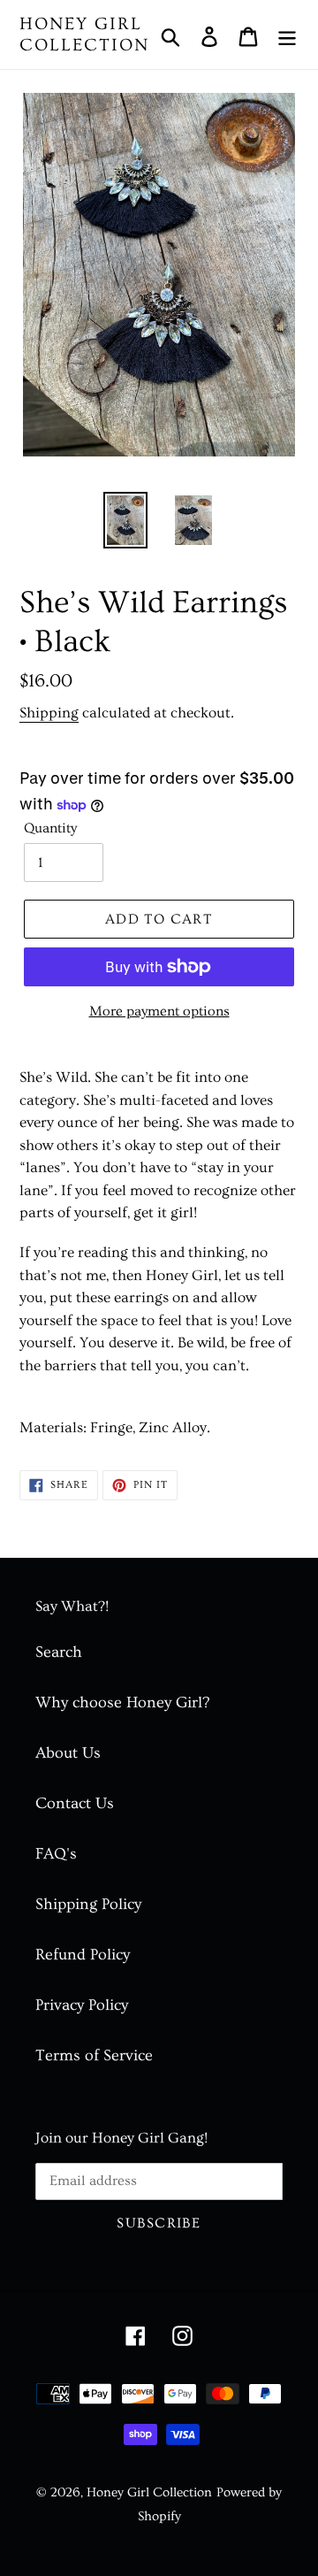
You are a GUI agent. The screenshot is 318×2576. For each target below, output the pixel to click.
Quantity (50, 828)
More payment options (159, 1011)
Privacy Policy (82, 2005)
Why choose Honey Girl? (122, 1702)
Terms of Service (94, 2055)
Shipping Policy (88, 1904)
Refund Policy (83, 1955)
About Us (68, 1753)
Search (59, 1652)
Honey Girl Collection (84, 34)
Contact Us (75, 1803)
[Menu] (287, 35)
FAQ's (56, 1854)
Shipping (49, 713)
